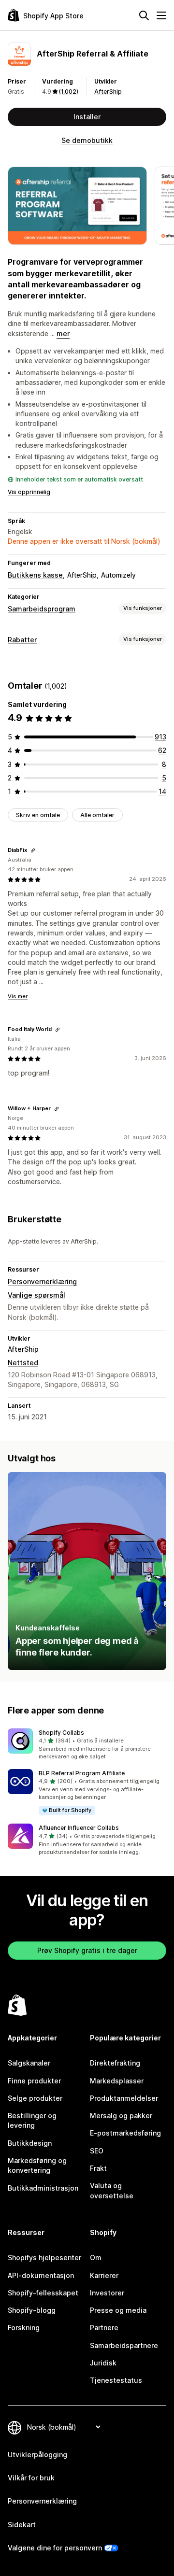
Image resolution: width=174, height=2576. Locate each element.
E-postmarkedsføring (125, 2133)
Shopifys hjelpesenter (44, 2258)
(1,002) (69, 92)
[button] (87, 1745)
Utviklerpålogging (37, 2455)
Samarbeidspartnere (124, 2345)
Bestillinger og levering (32, 2120)
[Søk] (144, 15)
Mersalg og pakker (121, 2116)
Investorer (107, 2293)
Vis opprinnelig (29, 492)
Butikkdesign (30, 2143)
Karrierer (104, 2275)
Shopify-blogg (32, 2310)
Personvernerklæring (42, 1281)
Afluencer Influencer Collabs (79, 1828)
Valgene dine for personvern (55, 2548)
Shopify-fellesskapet (43, 2293)
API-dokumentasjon (41, 2275)
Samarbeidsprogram (42, 609)
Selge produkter (35, 2098)
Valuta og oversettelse (112, 2190)
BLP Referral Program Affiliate (82, 1773)
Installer (87, 117)
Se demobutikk (87, 140)
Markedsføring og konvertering (37, 2165)
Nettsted (23, 1363)
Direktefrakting (115, 2063)
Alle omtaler (97, 815)
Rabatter (22, 640)
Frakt (98, 2168)
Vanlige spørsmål (36, 1295)
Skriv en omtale (38, 815)
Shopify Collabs (61, 1733)
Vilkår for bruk (31, 2478)
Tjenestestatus (116, 2380)
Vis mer (18, 996)
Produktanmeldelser (124, 2098)
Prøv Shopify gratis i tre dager (87, 1950)
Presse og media (118, 2310)
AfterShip (108, 92)
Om (96, 2258)
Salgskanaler (29, 2063)
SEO (97, 2151)
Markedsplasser (117, 2081)
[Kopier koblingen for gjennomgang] (33, 850)
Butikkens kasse (35, 575)
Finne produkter (34, 2081)
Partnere (104, 2328)
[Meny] (161, 15)
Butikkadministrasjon (43, 2188)
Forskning (24, 2328)
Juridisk (103, 2363)
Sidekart (22, 2525)
